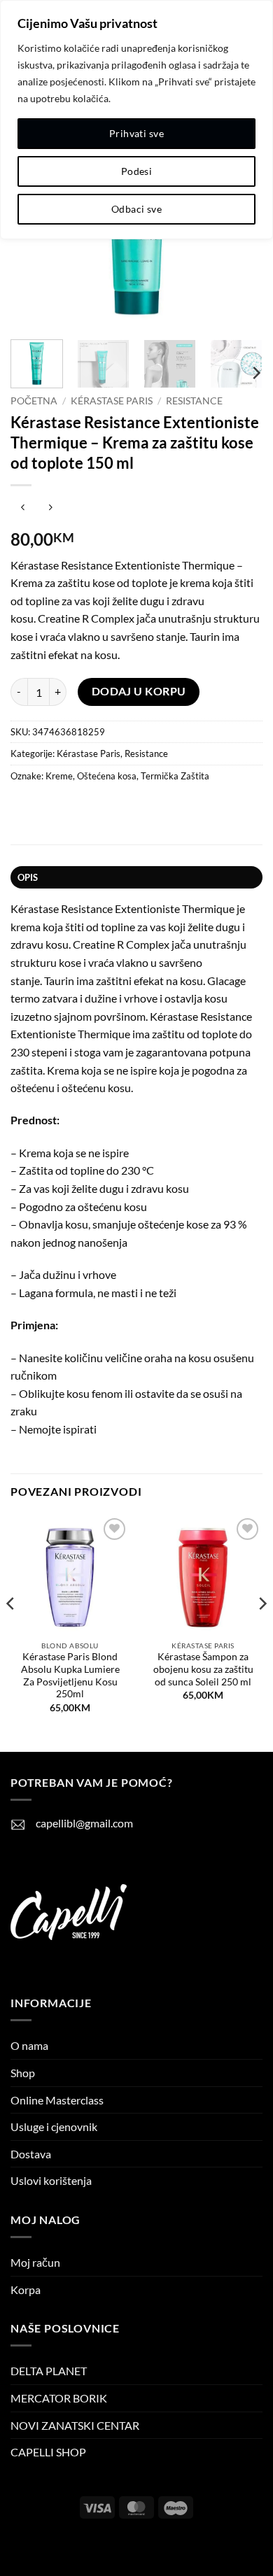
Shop (23, 2073)
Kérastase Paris (112, 401)
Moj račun (35, 2262)
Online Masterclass (57, 2100)
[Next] (255, 373)
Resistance (194, 401)
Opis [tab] (28, 877)
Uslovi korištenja (51, 2180)
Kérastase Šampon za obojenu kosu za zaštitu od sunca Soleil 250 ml (203, 1669)
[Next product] (23, 508)
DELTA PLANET (49, 2371)
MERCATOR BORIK (59, 2398)
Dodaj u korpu (139, 691)
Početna (34, 401)
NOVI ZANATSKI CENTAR (75, 2425)
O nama (29, 2045)
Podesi (137, 171)
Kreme (59, 776)
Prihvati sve (136, 133)
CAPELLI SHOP (48, 2452)
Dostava (31, 2154)
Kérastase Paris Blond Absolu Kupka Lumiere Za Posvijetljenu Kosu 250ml (70, 1675)
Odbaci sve (136, 209)
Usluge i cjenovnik (54, 2126)
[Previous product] (50, 508)
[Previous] (11, 1632)
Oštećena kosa (107, 776)
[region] (136, 120)
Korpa (26, 2290)
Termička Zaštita (175, 776)
